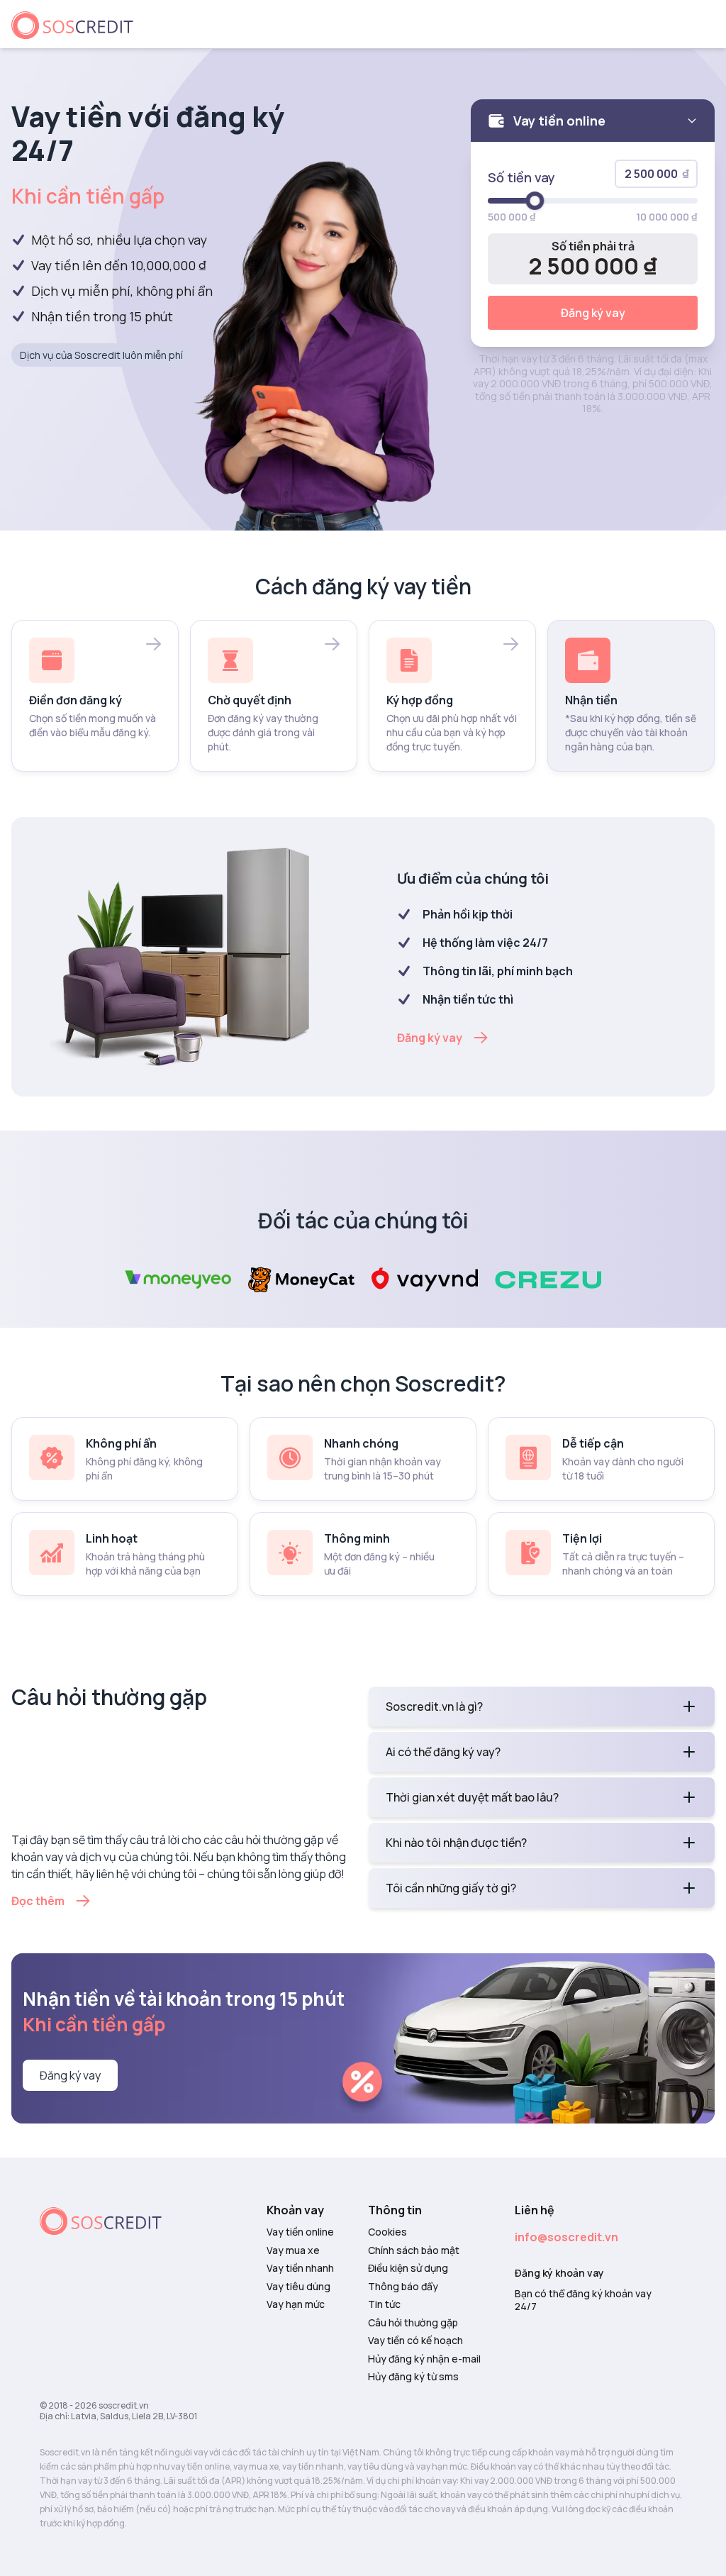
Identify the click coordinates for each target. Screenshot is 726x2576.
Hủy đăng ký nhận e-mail (424, 2359)
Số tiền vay (521, 177)
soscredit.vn (124, 2405)
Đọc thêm (38, 1901)
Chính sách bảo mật (414, 2250)
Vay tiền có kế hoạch (415, 2341)
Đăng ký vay (593, 313)
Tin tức (384, 2304)
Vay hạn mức (296, 2304)
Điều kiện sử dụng (408, 2268)
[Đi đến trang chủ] (78, 24)
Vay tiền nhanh (300, 2268)
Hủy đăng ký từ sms (413, 2377)
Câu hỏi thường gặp (413, 2323)
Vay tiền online (300, 2232)
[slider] (535, 201)
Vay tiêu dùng (298, 2287)
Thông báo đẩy (403, 2287)
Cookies (387, 2232)
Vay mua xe (293, 2250)
